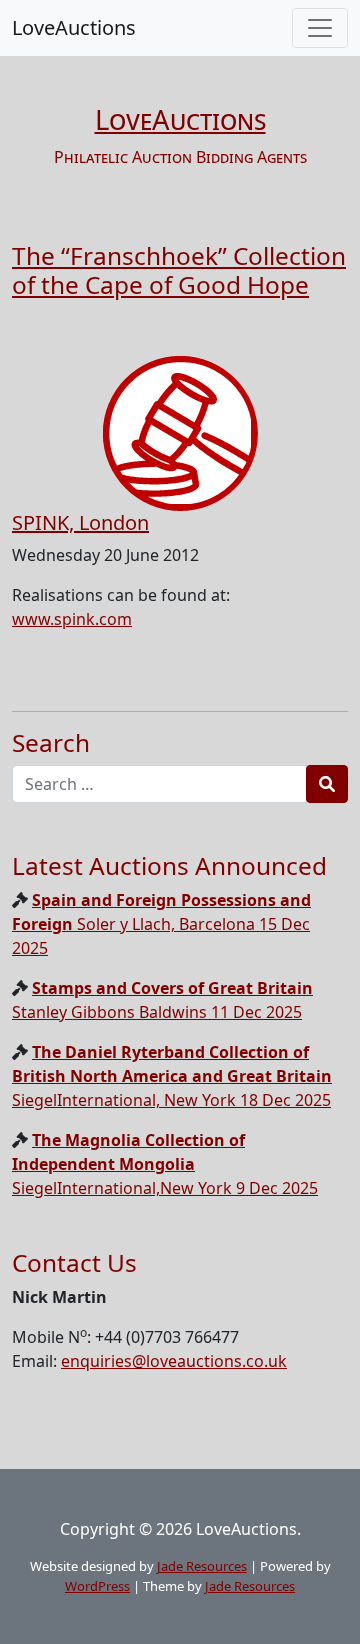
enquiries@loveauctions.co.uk (174, 1361)
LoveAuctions (74, 27)
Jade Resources (202, 1566)
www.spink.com (72, 619)
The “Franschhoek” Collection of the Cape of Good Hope (179, 270)
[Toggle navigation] (320, 28)
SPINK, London (80, 522)
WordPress (97, 1586)
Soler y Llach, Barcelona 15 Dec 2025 (161, 924)
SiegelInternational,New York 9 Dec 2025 (165, 1164)
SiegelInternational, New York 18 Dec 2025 (172, 1076)
